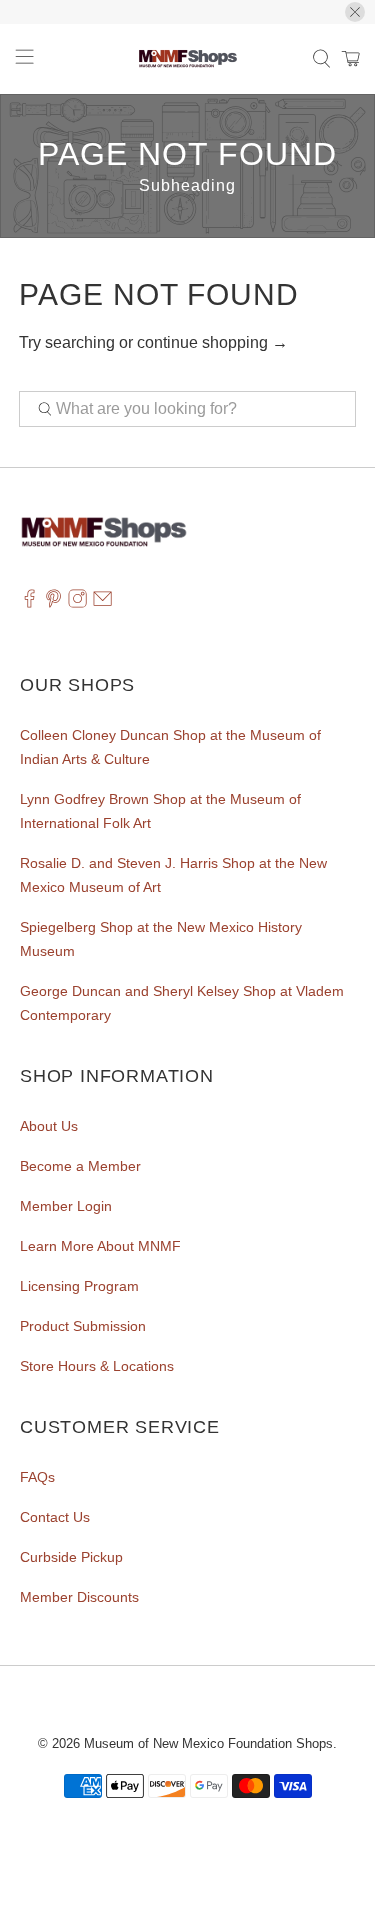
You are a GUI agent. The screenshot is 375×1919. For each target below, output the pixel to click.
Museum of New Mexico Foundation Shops (208, 1743)
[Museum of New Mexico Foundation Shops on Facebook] (29, 604)
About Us (49, 1126)
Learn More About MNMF (100, 1246)
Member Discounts (79, 1597)
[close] (355, 12)
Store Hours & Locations (97, 1366)
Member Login (66, 1206)
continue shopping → (212, 342)
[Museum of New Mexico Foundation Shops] (188, 59)
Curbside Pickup (71, 1557)
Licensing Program (79, 1286)
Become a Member (80, 1166)
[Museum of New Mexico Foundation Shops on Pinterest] (53, 604)
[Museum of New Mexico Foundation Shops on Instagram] (77, 604)
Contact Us (55, 1517)
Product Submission (83, 1326)
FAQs (37, 1477)
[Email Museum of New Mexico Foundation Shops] (102, 604)
